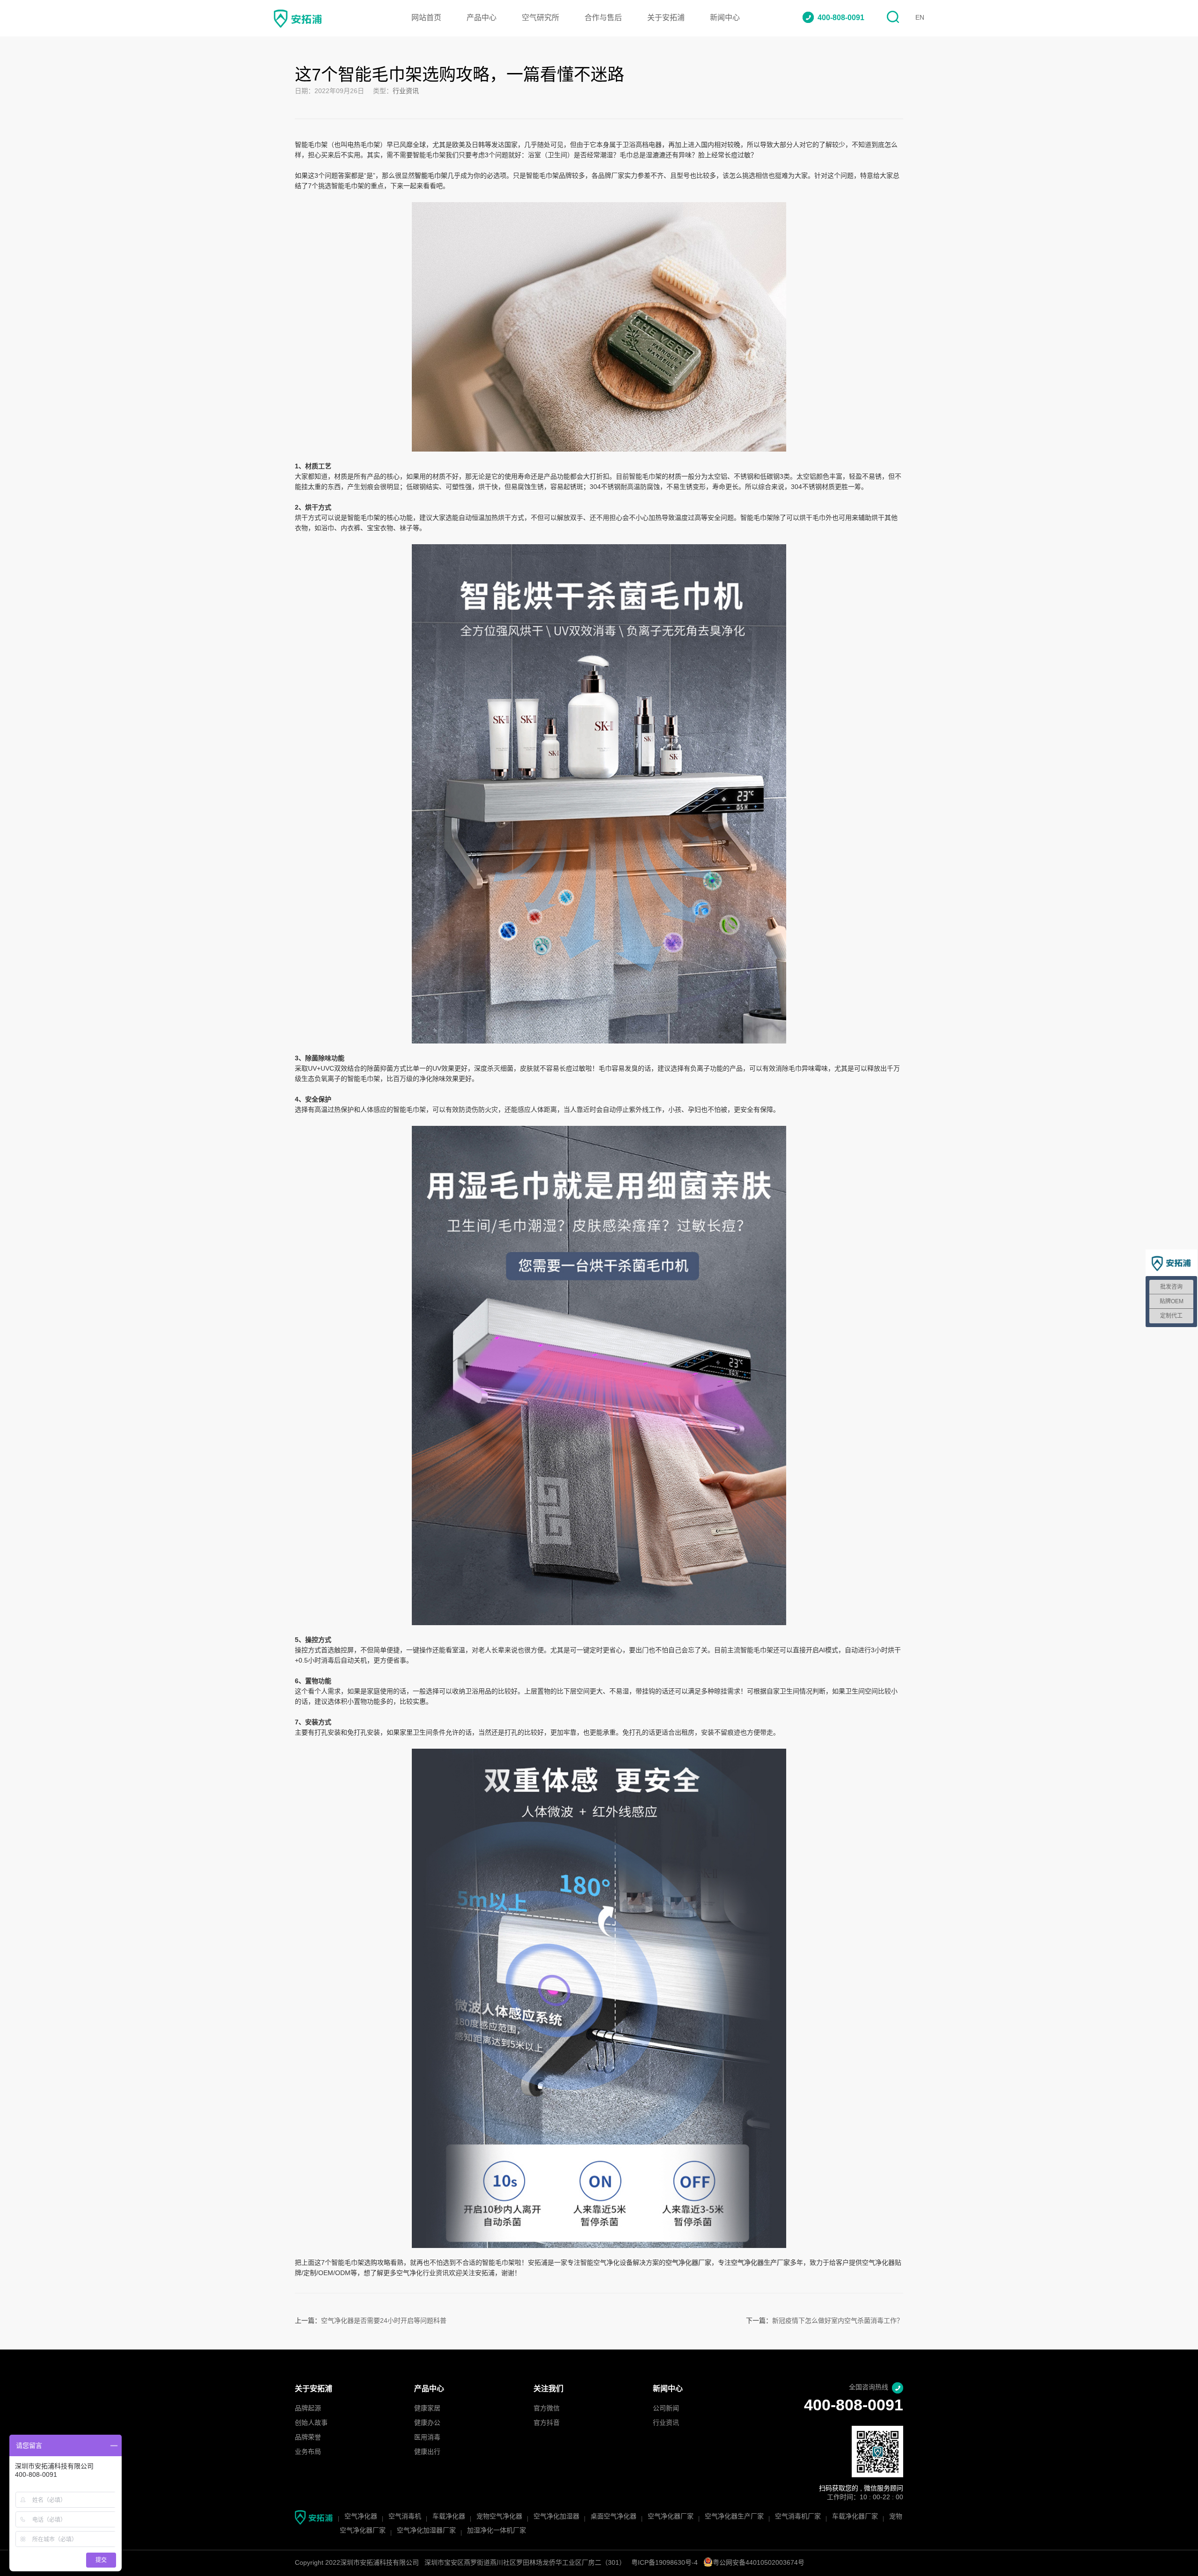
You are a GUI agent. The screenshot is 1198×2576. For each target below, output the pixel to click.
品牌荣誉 (308, 2438)
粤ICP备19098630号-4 (665, 2563)
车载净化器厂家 (855, 2517)
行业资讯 (406, 91)
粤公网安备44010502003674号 (759, 2563)
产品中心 (482, 18)
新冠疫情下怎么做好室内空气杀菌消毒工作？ (838, 2321)
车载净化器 (449, 2517)
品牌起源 (308, 2409)
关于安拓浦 (666, 18)
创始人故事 (311, 2423)
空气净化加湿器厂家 (426, 2531)
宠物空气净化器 (499, 2517)
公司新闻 (666, 2409)
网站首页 (426, 18)
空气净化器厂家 (671, 2517)
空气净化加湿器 (556, 2517)
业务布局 (308, 2452)
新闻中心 (725, 18)
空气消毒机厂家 (798, 2517)
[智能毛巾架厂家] (599, 207)
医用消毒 (427, 2438)
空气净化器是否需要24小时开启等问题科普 (384, 2321)
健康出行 (427, 2452)
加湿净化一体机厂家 (497, 2531)
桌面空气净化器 (614, 2517)
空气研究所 (541, 18)
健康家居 (427, 2409)
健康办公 (427, 2423)
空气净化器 (361, 2517)
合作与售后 (603, 18)
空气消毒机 (405, 2517)
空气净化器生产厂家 (734, 2517)
